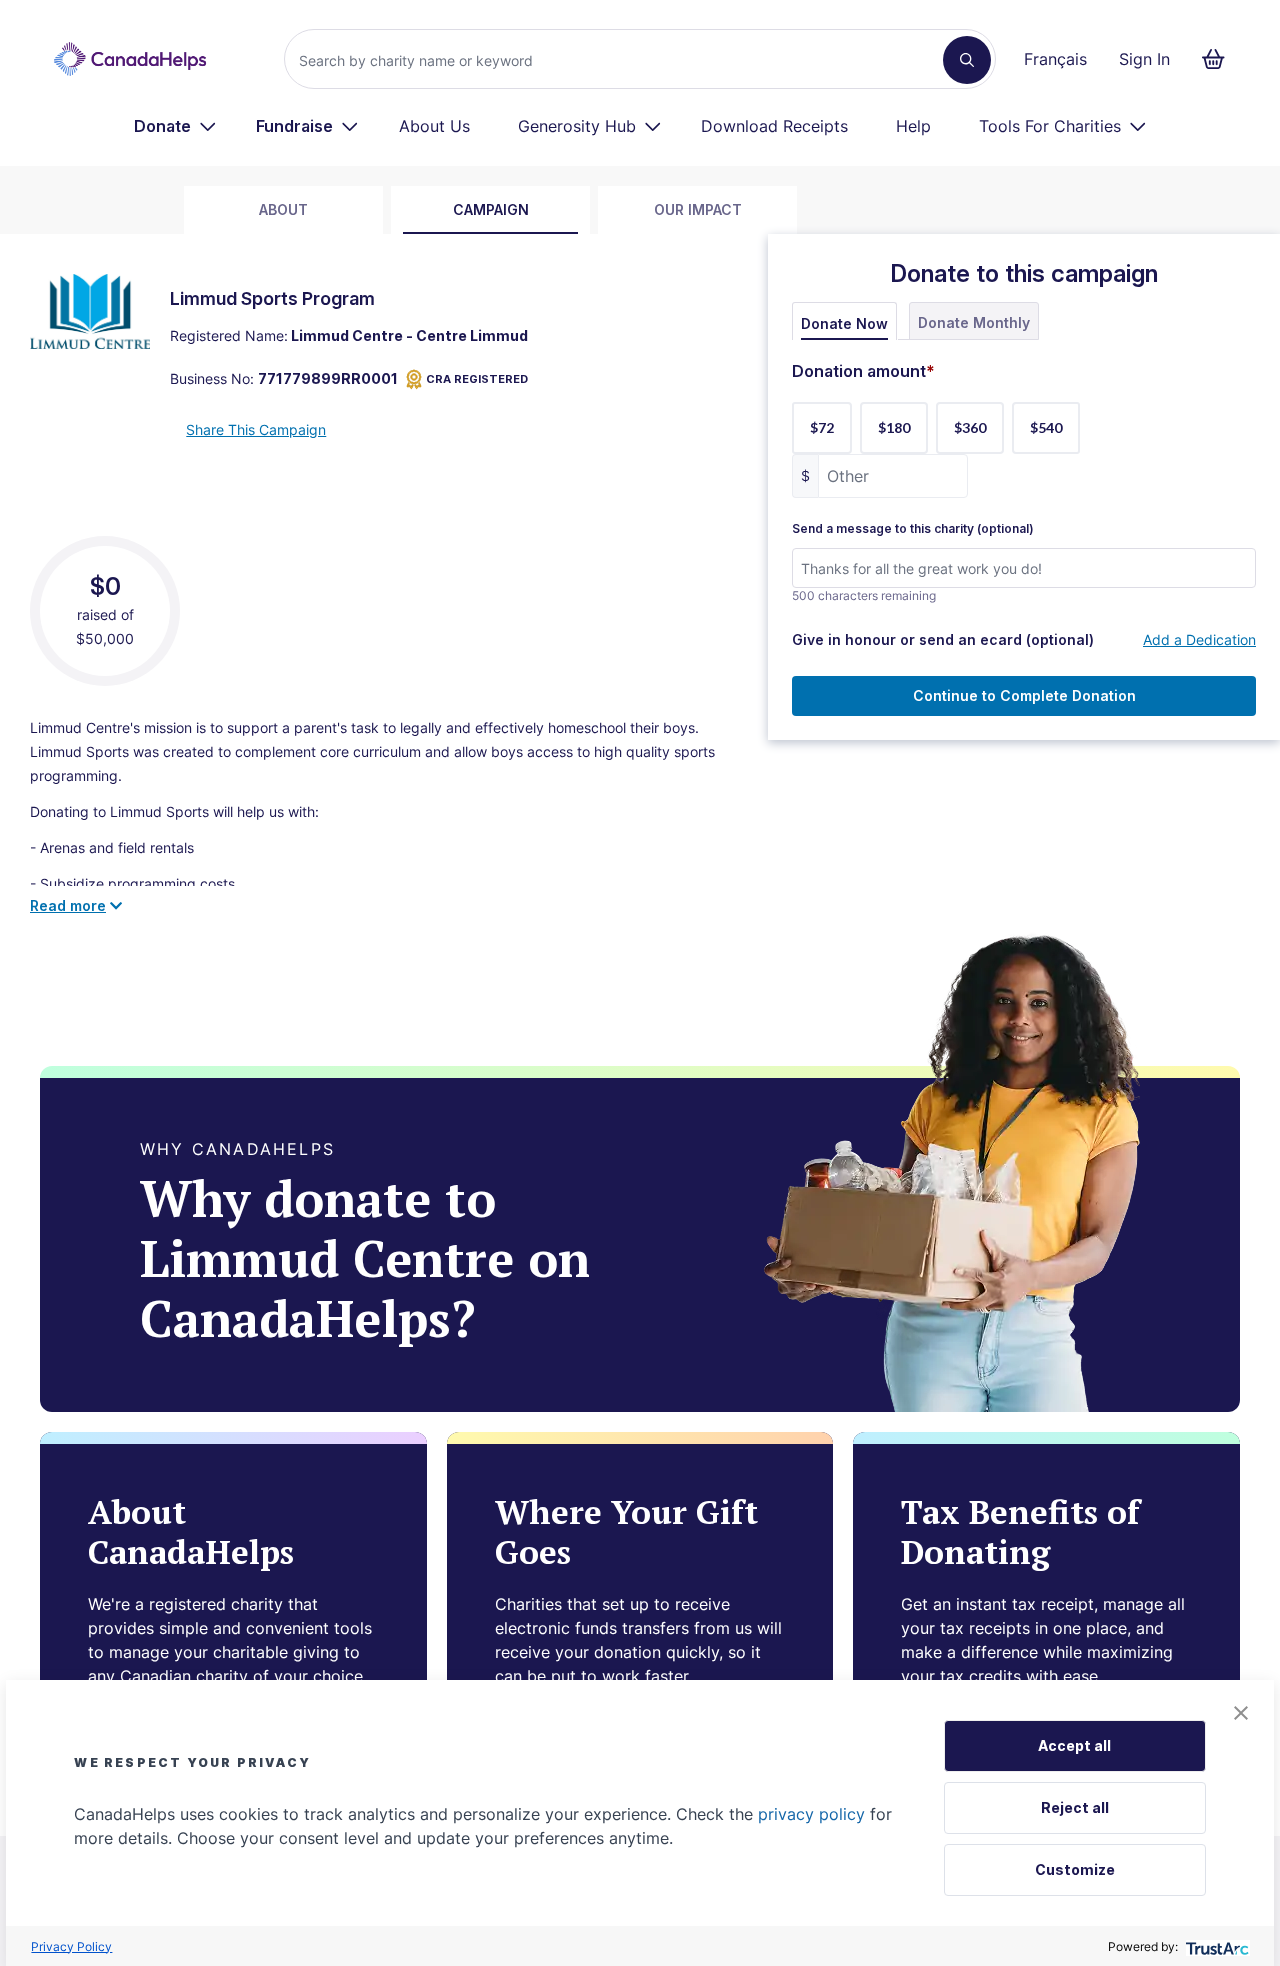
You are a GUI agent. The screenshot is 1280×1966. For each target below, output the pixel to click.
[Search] (967, 60)
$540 (1046, 427)
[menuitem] (175, 126)
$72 (822, 427)
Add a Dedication (1199, 639)
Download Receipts (774, 126)
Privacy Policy (71, 1946)
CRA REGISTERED (477, 379)
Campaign (491, 209)
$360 (970, 427)
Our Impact (698, 209)
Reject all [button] (1075, 1807)
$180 (894, 427)
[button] (1241, 1713)
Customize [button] (1075, 1869)
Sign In (1144, 59)
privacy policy (811, 1814)
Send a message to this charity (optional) (913, 529)
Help (913, 126)
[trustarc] (1215, 1946)
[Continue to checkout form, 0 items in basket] (1219, 59)
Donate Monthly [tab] (974, 322)
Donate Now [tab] (844, 323)
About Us (434, 126)
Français (1055, 59)
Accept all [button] (1074, 1745)
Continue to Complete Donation (1024, 695)
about (283, 209)
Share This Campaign (256, 429)
